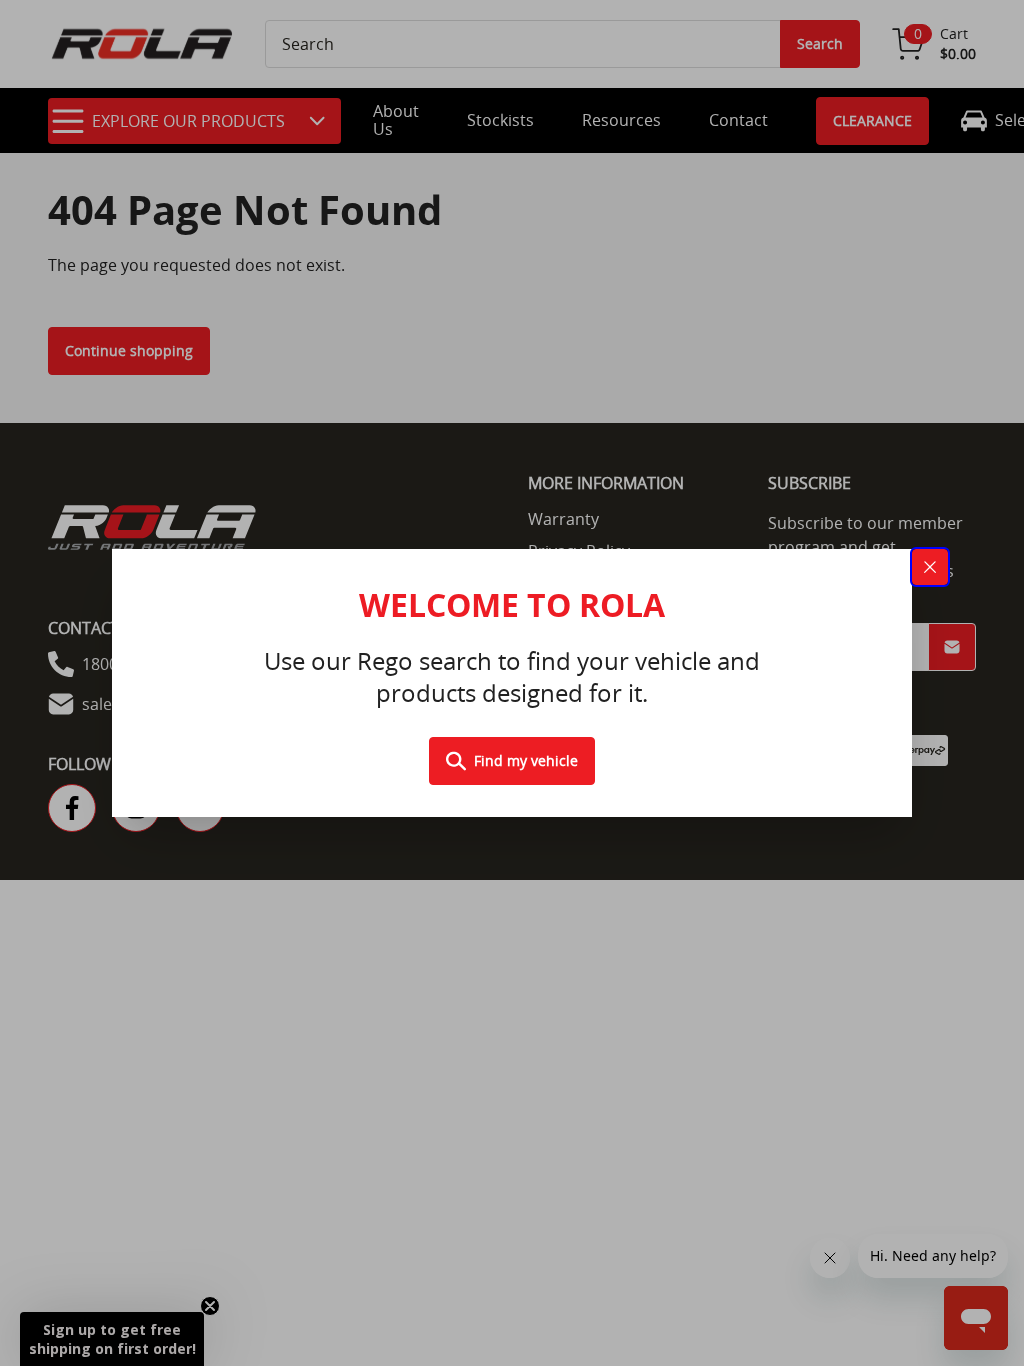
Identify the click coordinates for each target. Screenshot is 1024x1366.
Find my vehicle (526, 760)
